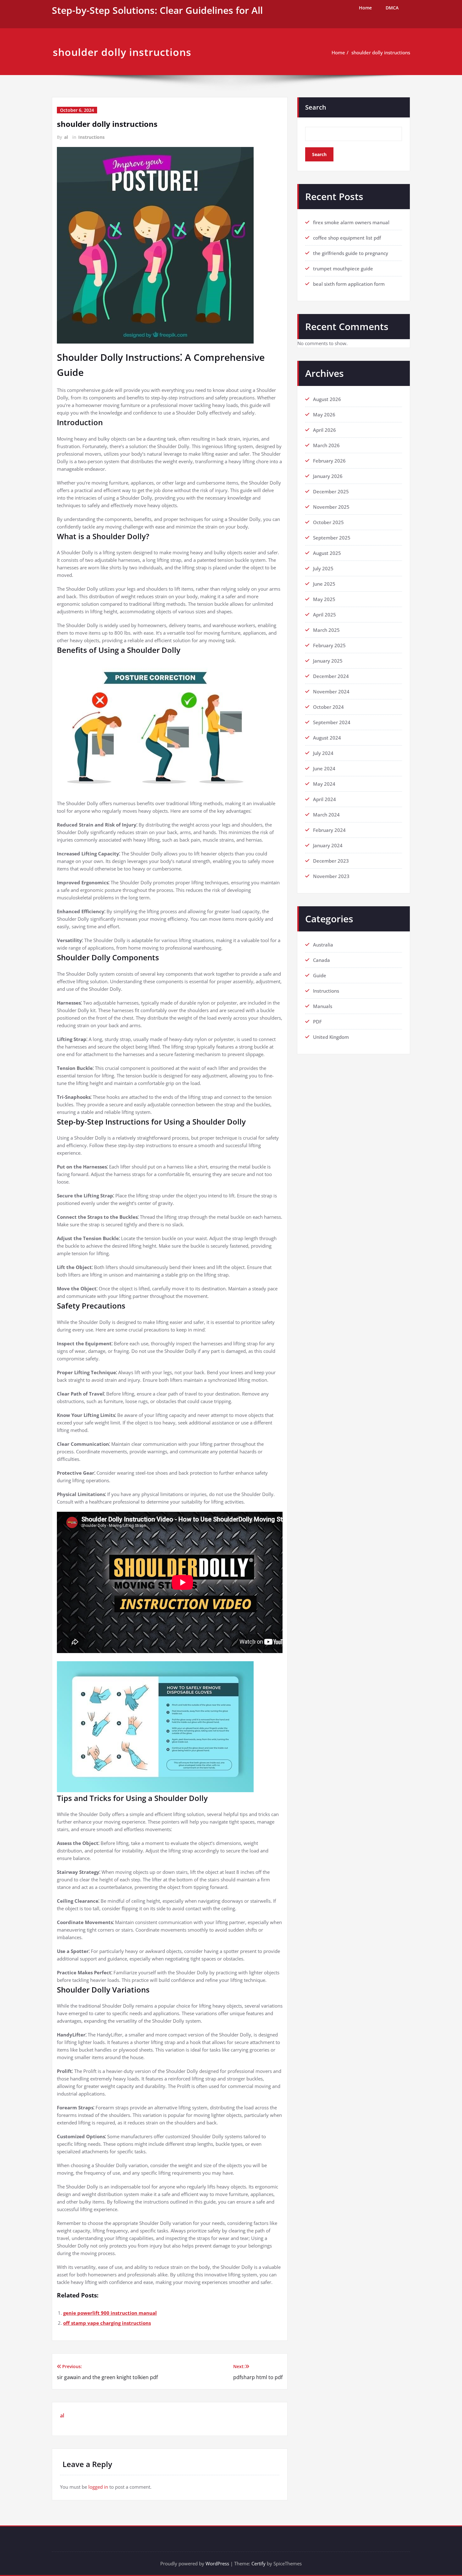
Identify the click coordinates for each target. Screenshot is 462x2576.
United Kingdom (331, 1037)
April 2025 (324, 615)
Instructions (91, 137)
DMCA (392, 8)
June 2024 (324, 768)
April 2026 (324, 430)
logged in (98, 2487)
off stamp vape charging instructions (107, 2323)
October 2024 (328, 707)
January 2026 (328, 476)
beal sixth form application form (349, 284)
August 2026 (327, 399)
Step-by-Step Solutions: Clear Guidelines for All (157, 10)
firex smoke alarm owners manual (351, 222)
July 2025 (323, 568)
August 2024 (327, 738)
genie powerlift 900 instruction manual (110, 2313)
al (66, 137)
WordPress (217, 2563)
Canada (322, 960)
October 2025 (328, 522)
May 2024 (324, 784)
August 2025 (327, 553)
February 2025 (329, 645)
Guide (320, 975)
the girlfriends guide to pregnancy (351, 253)
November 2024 (331, 691)
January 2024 (328, 845)
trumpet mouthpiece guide (343, 268)
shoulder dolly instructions (381, 52)
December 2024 (331, 676)
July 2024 (323, 753)
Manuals (323, 1006)
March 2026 (326, 445)
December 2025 (331, 491)
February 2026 (329, 461)
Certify (258, 2563)
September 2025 (332, 538)
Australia (323, 945)
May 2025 (324, 599)
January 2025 (328, 661)
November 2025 (331, 507)
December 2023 (331, 861)
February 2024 (329, 830)
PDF (317, 1022)
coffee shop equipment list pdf (347, 238)
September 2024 (332, 722)
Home (365, 8)
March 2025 (326, 630)
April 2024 (324, 799)
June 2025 (324, 584)
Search (316, 107)
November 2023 (331, 876)
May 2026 (324, 415)
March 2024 (326, 815)
